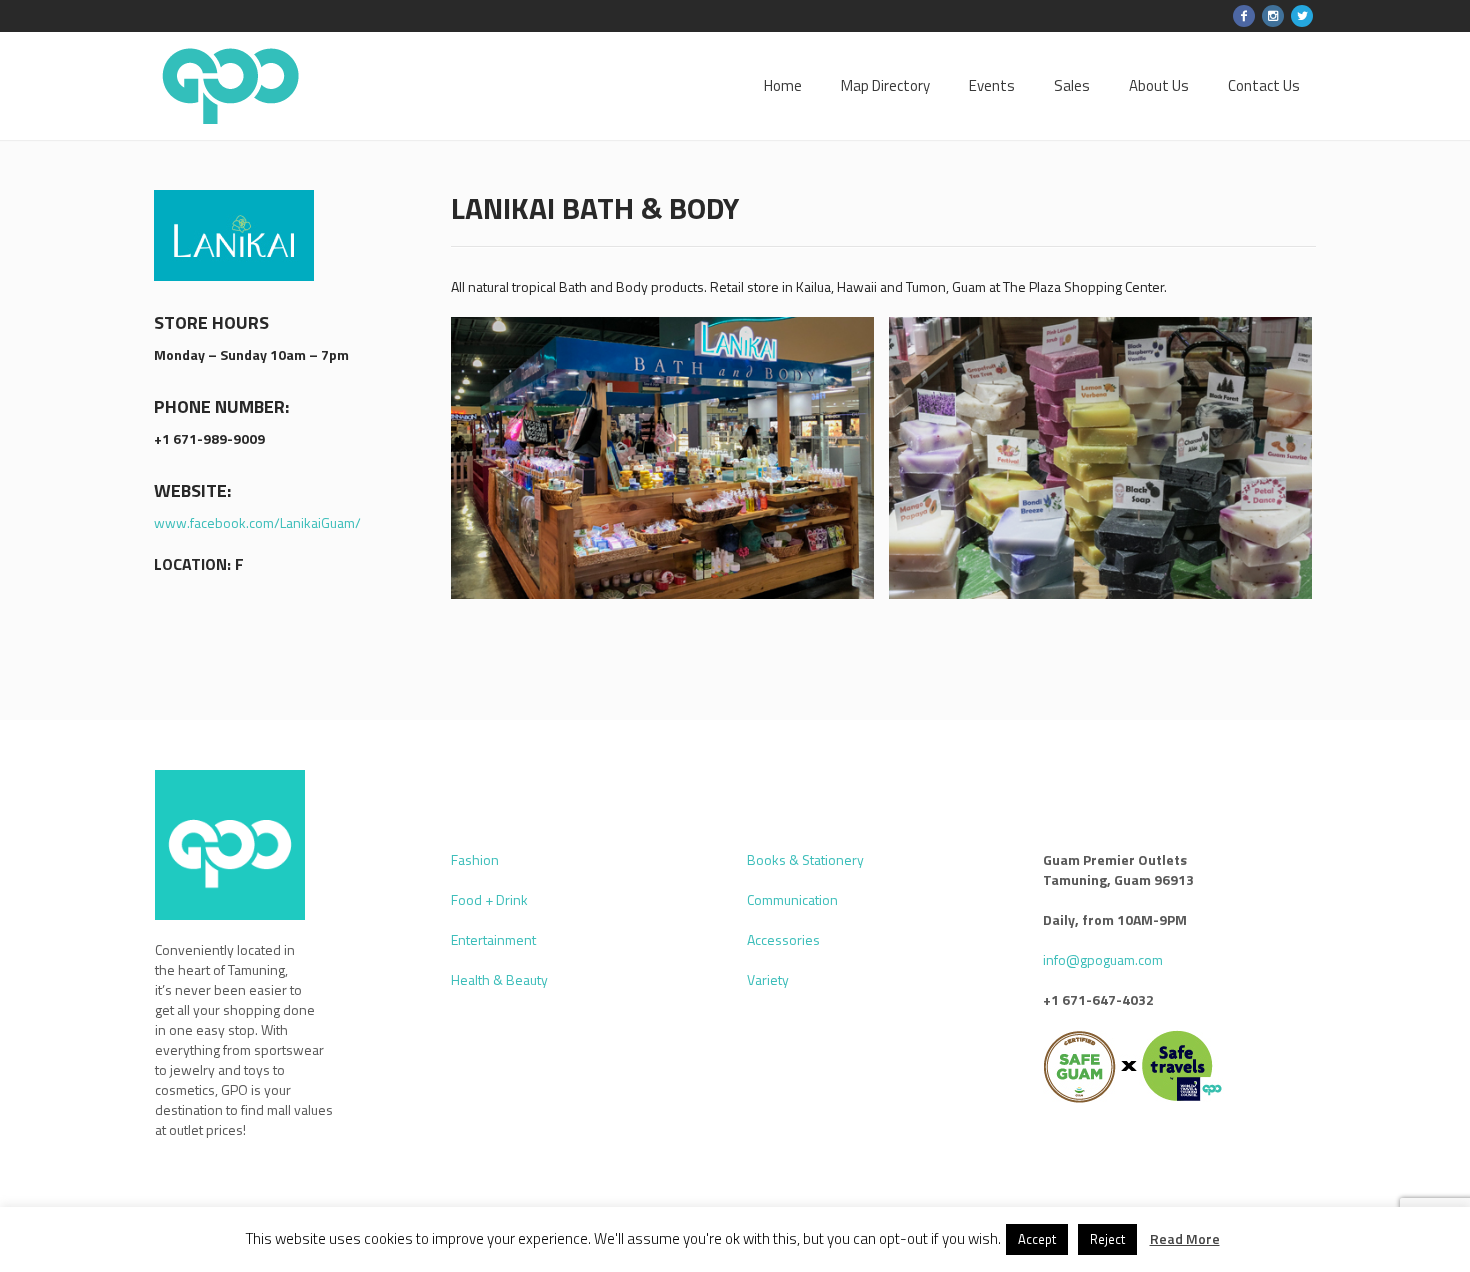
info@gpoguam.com (1103, 959)
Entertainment (493, 939)
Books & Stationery (805, 859)
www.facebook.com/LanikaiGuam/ (257, 522)
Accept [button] (1037, 1239)
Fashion (475, 859)
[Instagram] (1273, 16)
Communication (792, 899)
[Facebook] (1244, 16)
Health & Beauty (499, 979)
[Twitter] (1302, 16)
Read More (1185, 1239)
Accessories (783, 939)
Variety (768, 979)
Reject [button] (1107, 1239)
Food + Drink (489, 899)
